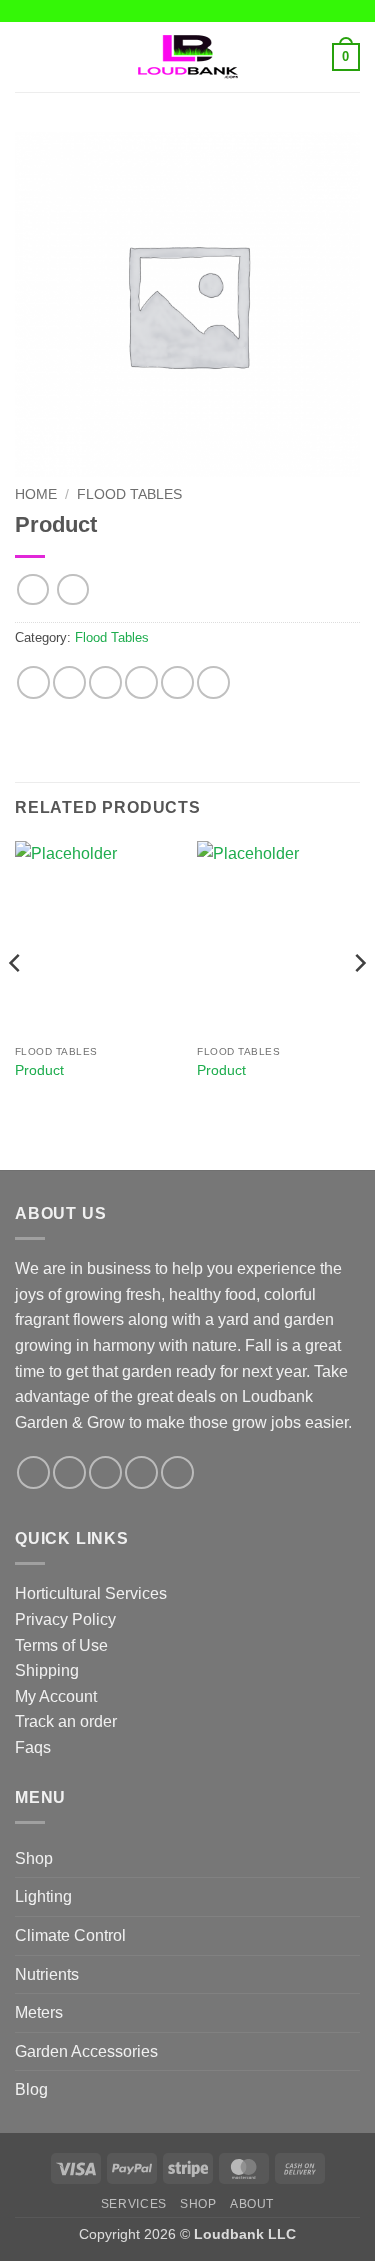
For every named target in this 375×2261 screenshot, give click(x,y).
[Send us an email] (141, 1472)
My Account (56, 1696)
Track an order (66, 1721)
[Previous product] (72, 589)
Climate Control (70, 1935)
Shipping (47, 1670)
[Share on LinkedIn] (213, 682)
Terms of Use (61, 1645)
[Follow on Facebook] (33, 1472)
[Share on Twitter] (105, 682)
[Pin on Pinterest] (177, 682)
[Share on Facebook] (69, 682)
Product (39, 1070)
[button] (27, 56)
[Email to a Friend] (141, 682)
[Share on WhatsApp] (33, 682)
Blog (31, 2089)
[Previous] (16, 1003)
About (252, 2204)
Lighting (43, 1896)
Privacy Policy (65, 1619)
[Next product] (32, 589)
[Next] (359, 1003)
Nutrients (47, 1974)
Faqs (33, 1747)
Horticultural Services (91, 1593)
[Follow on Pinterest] (177, 1472)
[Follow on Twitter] (105, 1472)
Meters (39, 2012)
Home (36, 494)
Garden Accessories (86, 2051)
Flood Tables (129, 494)
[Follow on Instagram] (69, 1472)
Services (134, 2204)
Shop (34, 1858)
